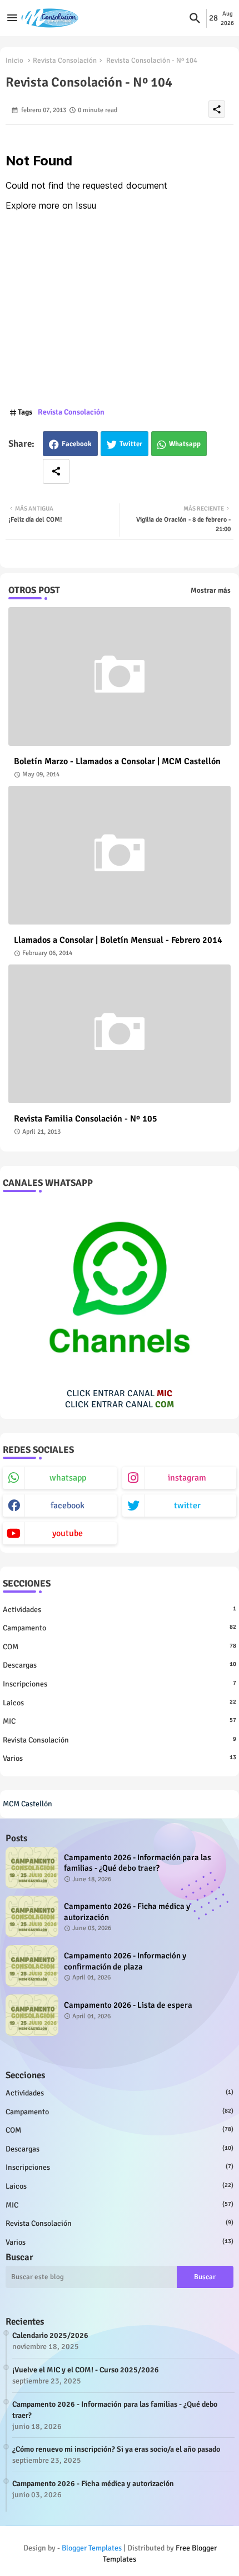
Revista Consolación (65, 60)
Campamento (120, 1628)
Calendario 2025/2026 (50, 2335)
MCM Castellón (28, 1804)
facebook (68, 1506)
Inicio (14, 60)
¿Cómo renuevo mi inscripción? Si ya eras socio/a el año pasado (116, 2449)
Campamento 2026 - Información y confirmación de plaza (125, 1961)
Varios (120, 1758)
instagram (187, 1478)
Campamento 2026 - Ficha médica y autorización (127, 1912)
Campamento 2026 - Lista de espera (128, 2005)
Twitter (131, 444)
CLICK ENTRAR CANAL (120, 1393)
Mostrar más (211, 590)
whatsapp (68, 1478)
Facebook (77, 444)
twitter (187, 1506)
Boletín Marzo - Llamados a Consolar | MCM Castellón (117, 762)
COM (120, 1647)
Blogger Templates (92, 2548)
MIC (120, 1721)
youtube (68, 1533)
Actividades (120, 1610)
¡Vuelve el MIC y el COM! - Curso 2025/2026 (86, 2370)
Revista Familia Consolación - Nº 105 (86, 1119)
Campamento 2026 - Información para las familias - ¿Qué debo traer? (138, 1863)
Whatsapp (185, 444)
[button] (195, 18)
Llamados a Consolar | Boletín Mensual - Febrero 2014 (118, 940)
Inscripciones (120, 1684)
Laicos (120, 1703)
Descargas (120, 1665)
